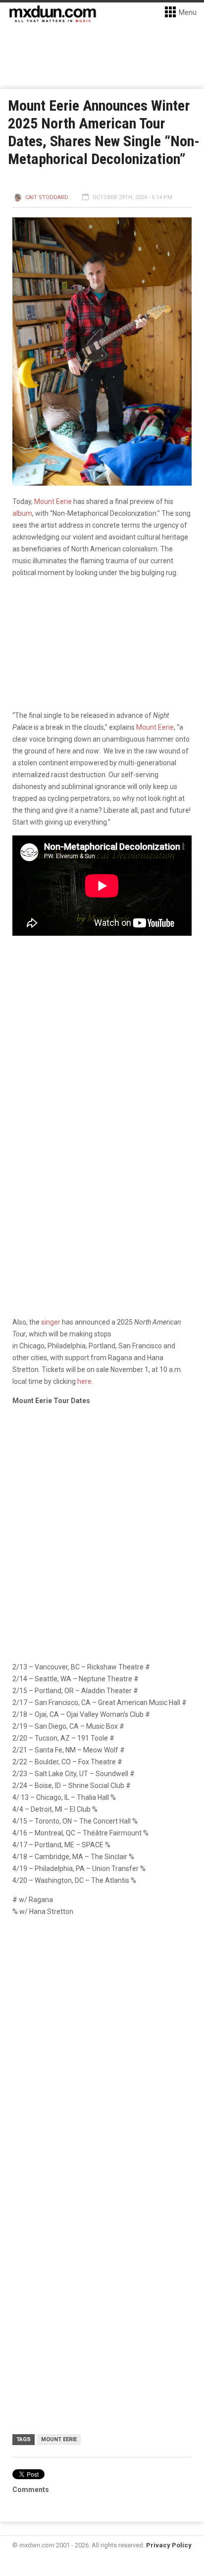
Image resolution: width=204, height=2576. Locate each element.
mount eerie (59, 2439)
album (22, 513)
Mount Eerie (53, 501)
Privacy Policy (169, 2545)
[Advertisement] (102, 2034)
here (84, 1381)
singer (50, 1322)
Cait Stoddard (47, 197)
